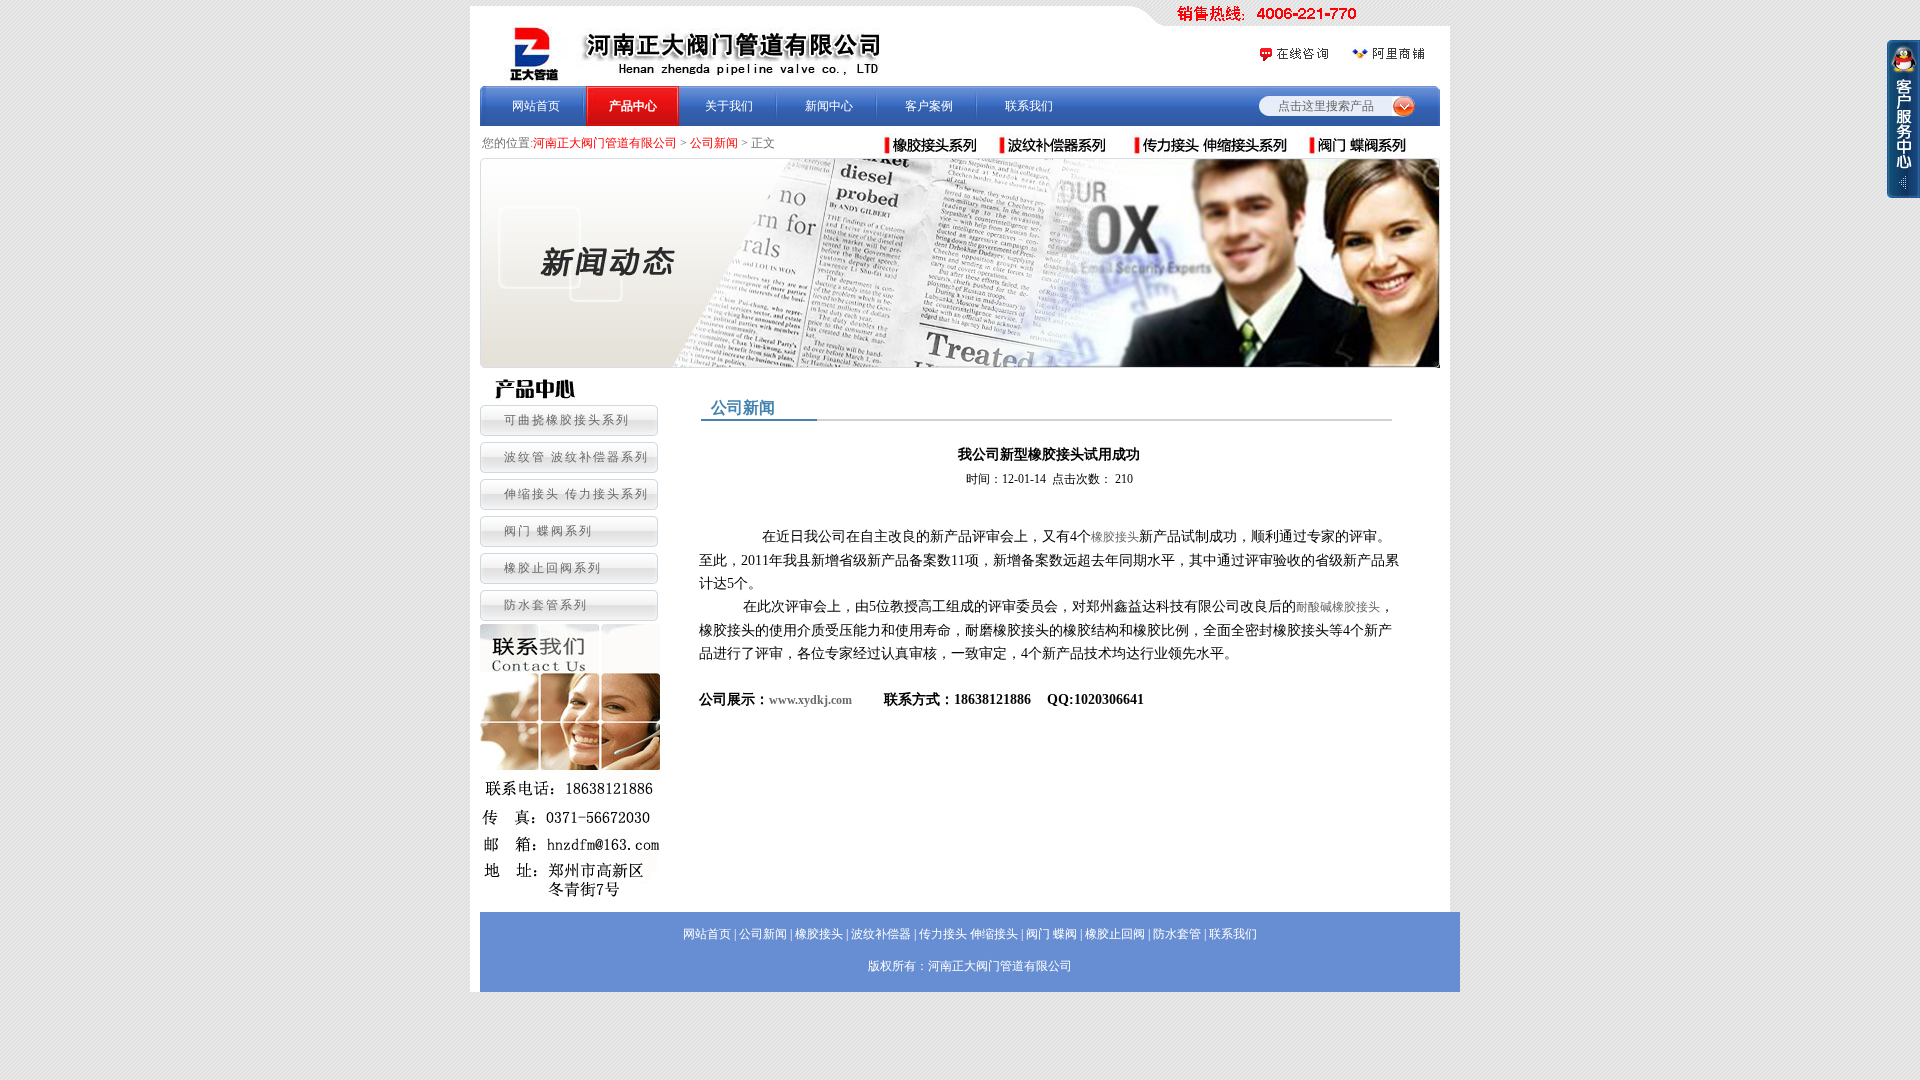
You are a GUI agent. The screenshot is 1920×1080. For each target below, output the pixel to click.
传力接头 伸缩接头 (968, 934)
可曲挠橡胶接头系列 (567, 420)
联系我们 (1029, 106)
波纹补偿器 (881, 934)
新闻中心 (829, 106)
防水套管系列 (546, 605)
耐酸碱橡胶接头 (1338, 607)
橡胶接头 (1115, 537)
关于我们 (729, 106)
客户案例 (929, 106)
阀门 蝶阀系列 (548, 531)
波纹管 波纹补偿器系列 (576, 457)
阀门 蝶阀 (1051, 934)
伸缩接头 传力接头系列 (576, 494)
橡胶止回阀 (1115, 934)
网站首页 (536, 106)
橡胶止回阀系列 (553, 568)
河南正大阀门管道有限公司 (605, 143)
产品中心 (633, 106)
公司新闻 (714, 143)
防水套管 (1177, 934)
